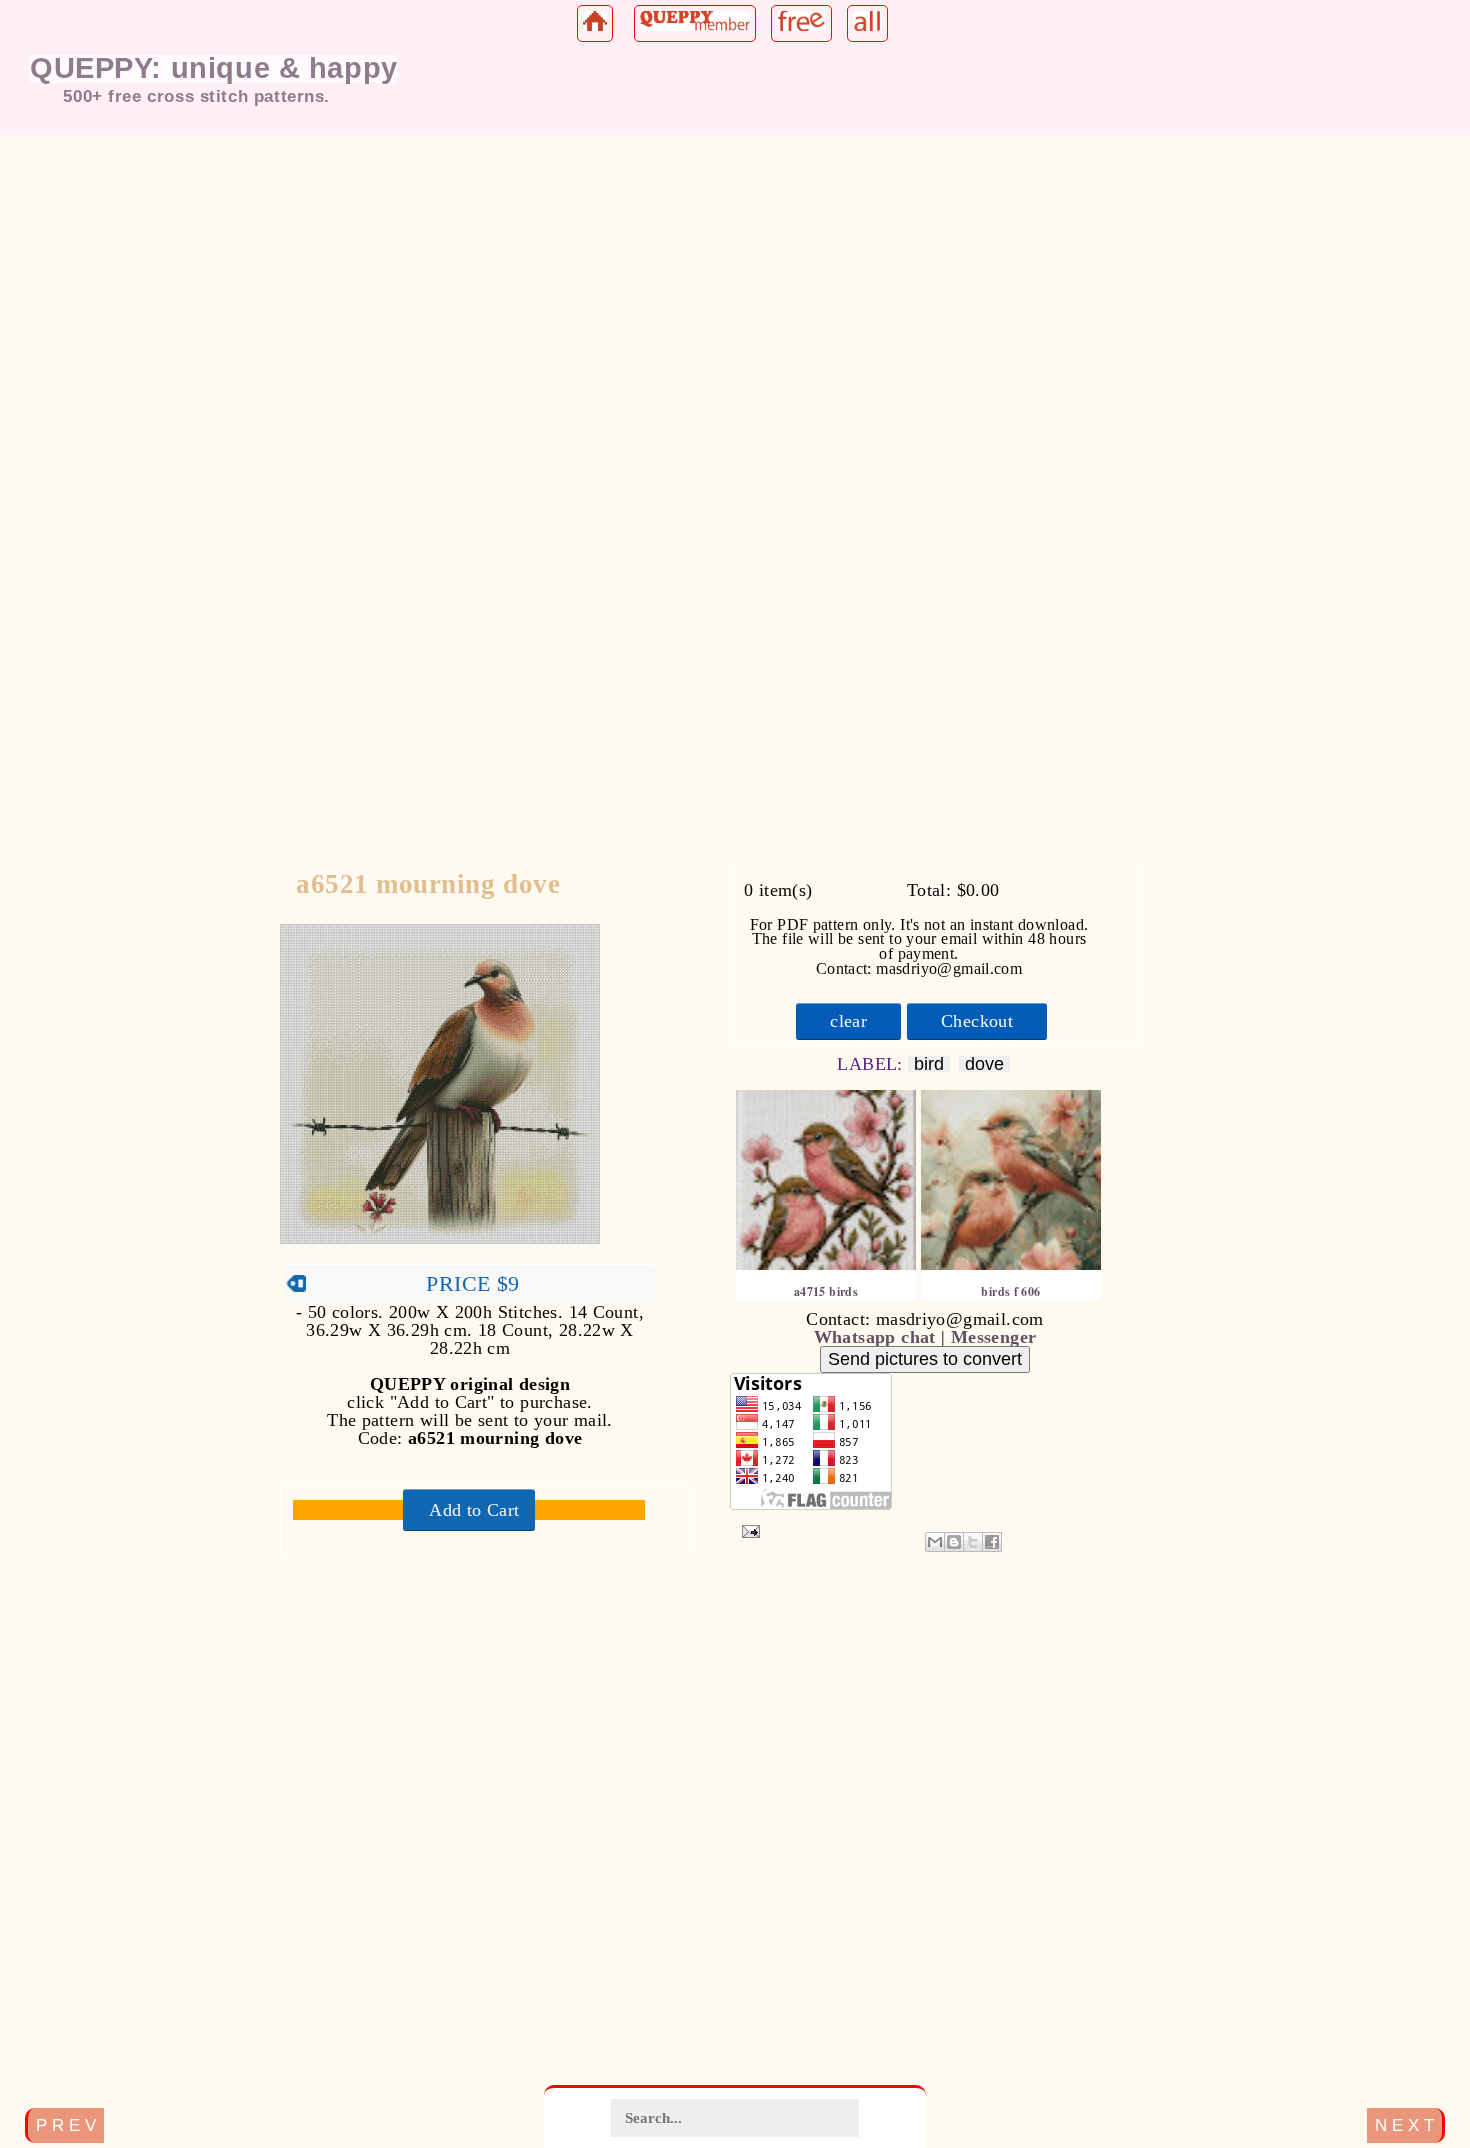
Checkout (977, 1022)
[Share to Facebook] (992, 1542)
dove (984, 1064)
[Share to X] (973, 1542)
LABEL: (872, 1064)
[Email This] (935, 1542)
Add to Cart (474, 1510)
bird (929, 1064)
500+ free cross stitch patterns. (196, 96)
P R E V (66, 2125)
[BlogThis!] (954, 1542)
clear (848, 1022)
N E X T (1404, 2125)
